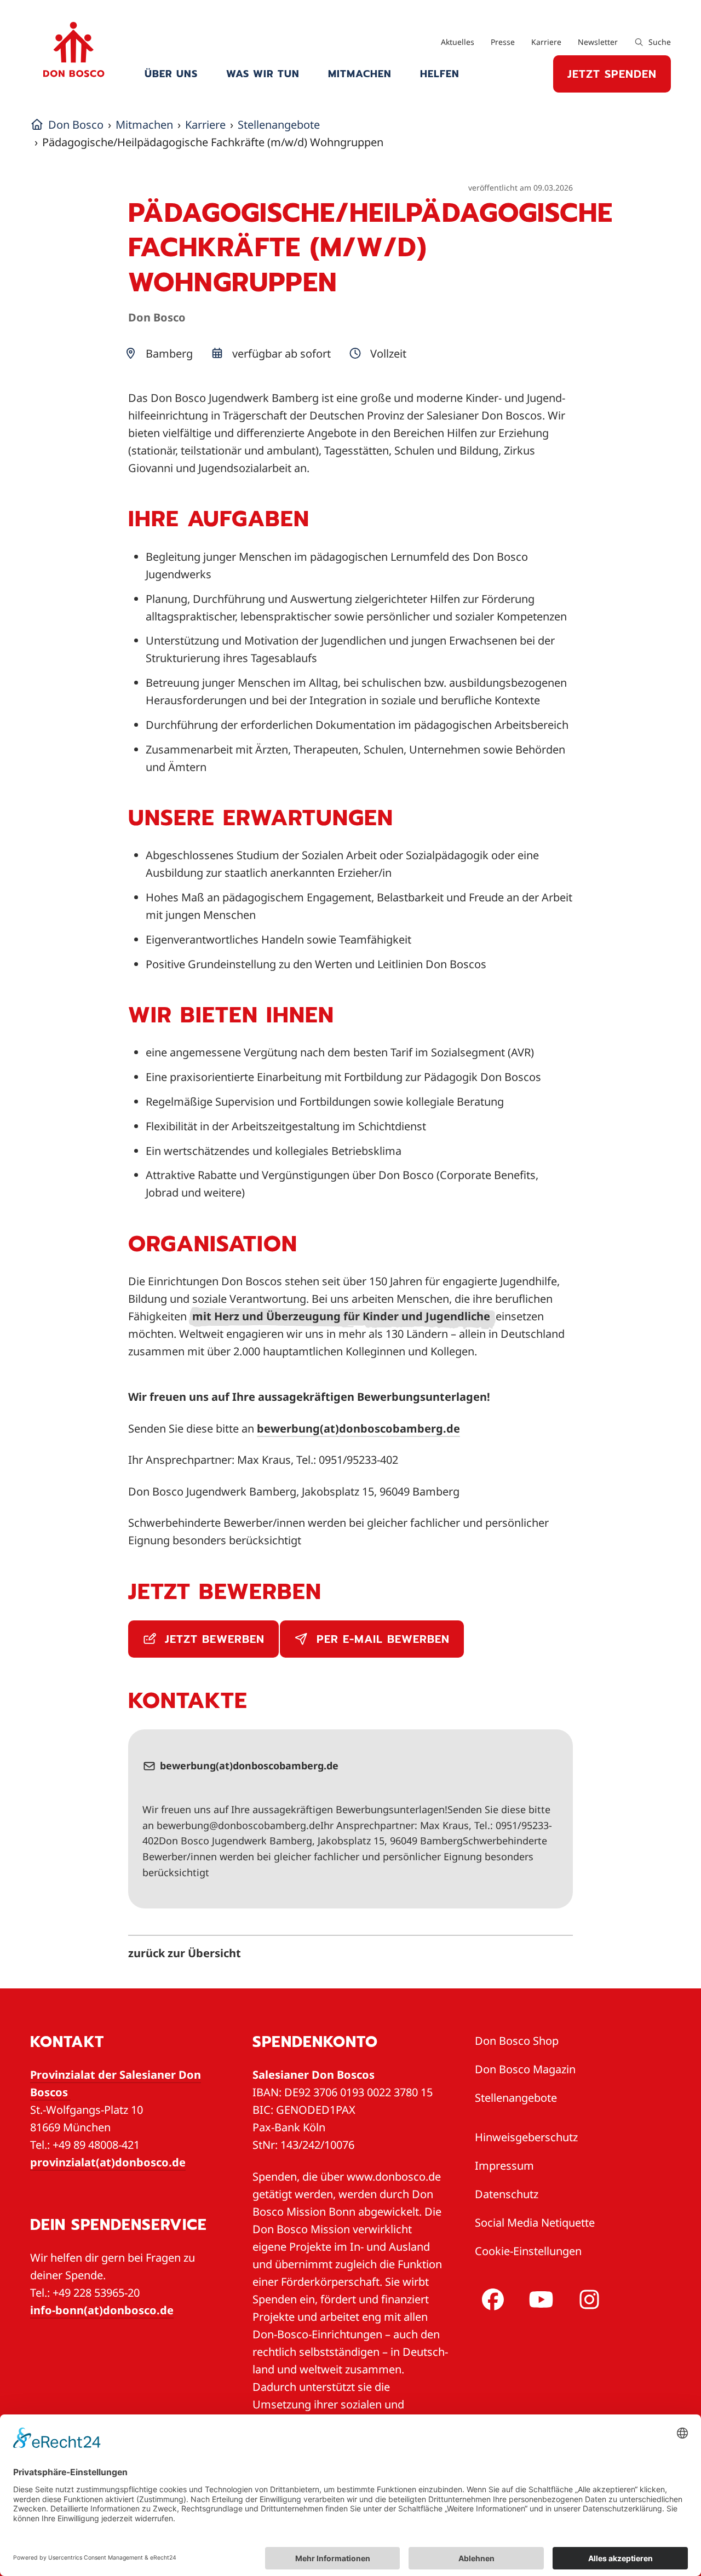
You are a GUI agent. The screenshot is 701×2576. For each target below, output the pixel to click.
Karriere (546, 42)
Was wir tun (263, 74)
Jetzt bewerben (212, 1639)
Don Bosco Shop (517, 2041)
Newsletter (598, 42)
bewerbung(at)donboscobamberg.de (358, 1428)
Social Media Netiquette (535, 2223)
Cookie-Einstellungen (528, 2251)
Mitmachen (360, 74)
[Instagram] (587, 2299)
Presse (503, 42)
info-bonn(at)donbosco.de (102, 2310)
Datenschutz (507, 2194)
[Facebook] (491, 2299)
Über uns (171, 74)
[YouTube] (539, 2299)
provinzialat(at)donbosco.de (108, 2162)
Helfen (440, 74)
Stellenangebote (516, 2098)
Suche (659, 42)
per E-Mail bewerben (381, 1639)
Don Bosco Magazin (525, 2069)
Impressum (504, 2166)
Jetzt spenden (612, 74)
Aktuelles (458, 42)
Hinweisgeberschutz (526, 2137)
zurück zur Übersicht (185, 1953)
